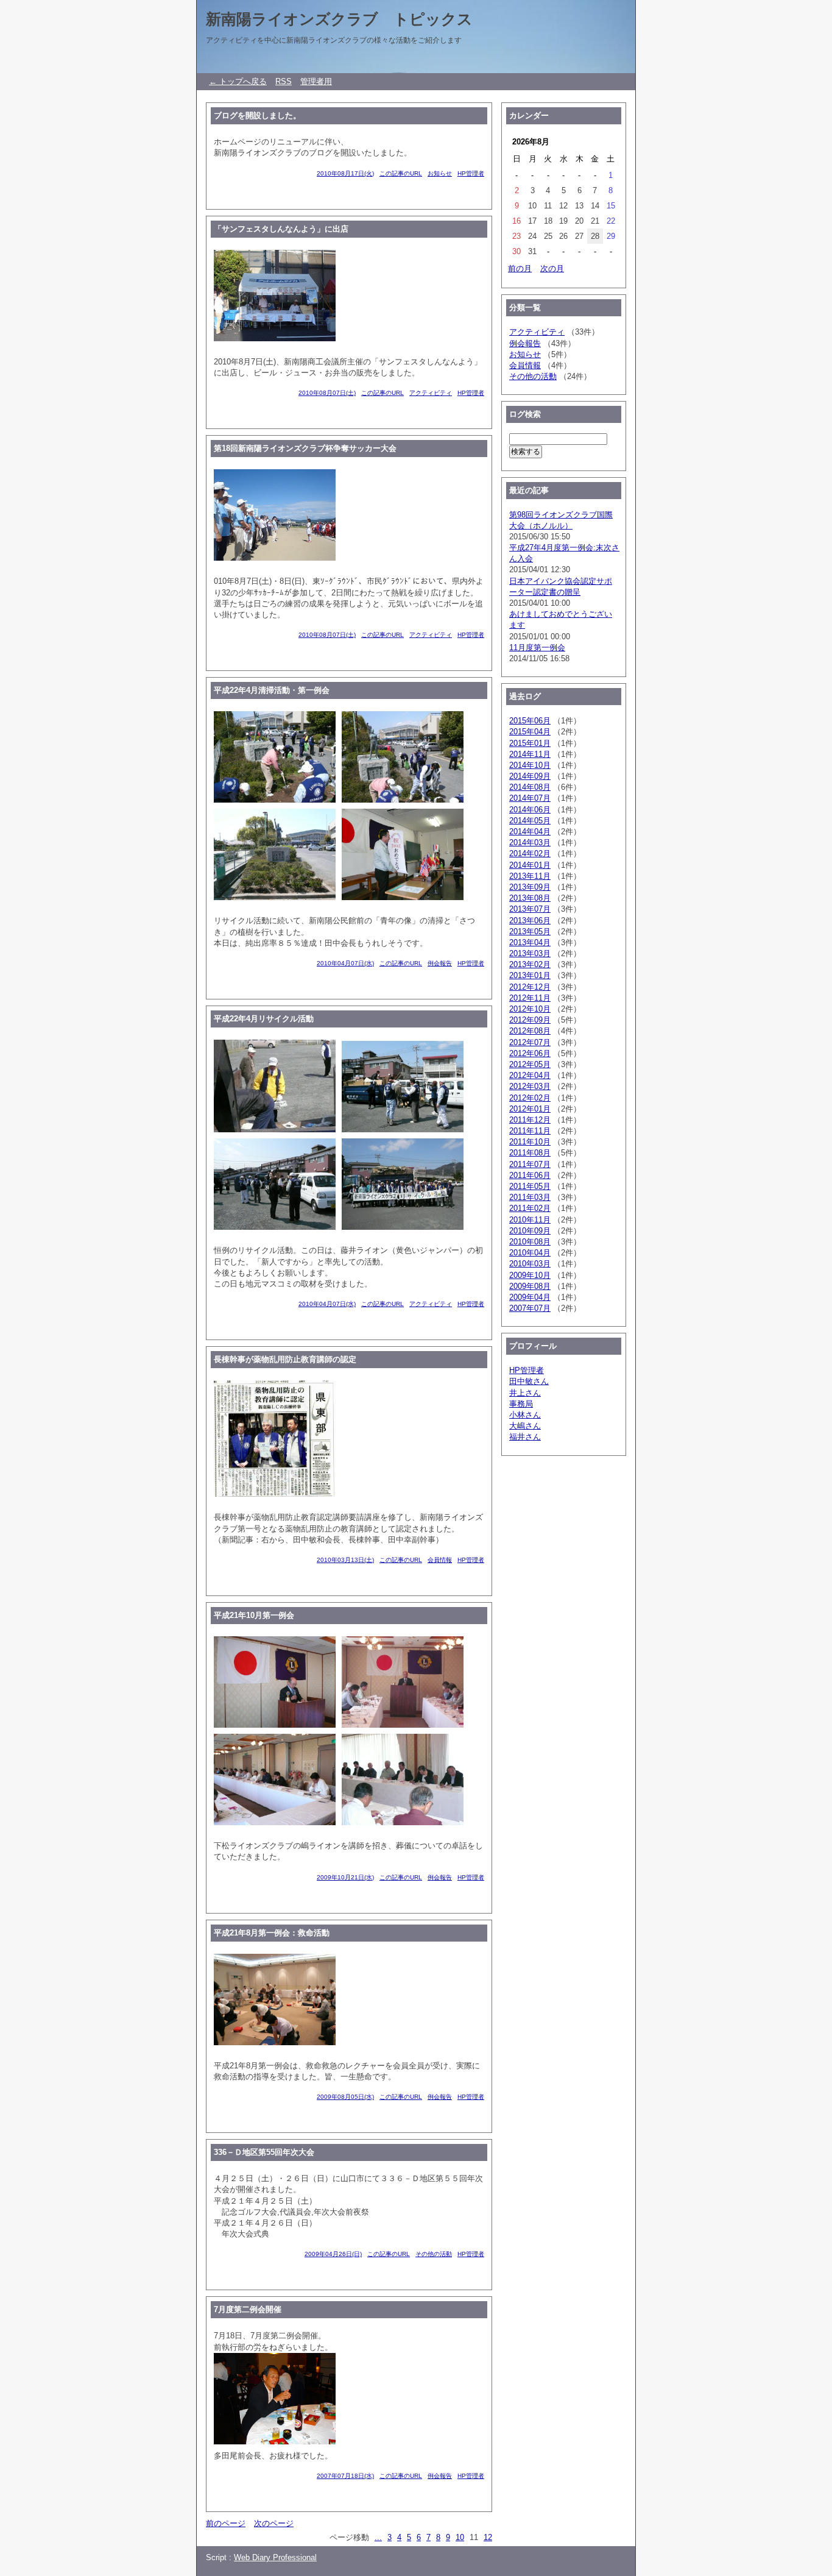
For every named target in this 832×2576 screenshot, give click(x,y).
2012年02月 (530, 1098)
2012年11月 (530, 998)
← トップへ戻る (238, 81)
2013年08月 (530, 898)
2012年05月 (530, 1064)
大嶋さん (525, 1426)
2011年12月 (530, 1120)
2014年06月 (530, 810)
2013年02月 (530, 964)
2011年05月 (530, 1186)
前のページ (226, 2523)
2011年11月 (530, 1131)
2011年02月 (530, 1208)
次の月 (552, 268)
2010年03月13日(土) (345, 1560)
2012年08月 (530, 1031)
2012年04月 (530, 1075)
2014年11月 (530, 754)
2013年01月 (530, 975)
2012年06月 (530, 1053)
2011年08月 (530, 1153)
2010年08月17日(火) (345, 173)
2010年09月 (530, 1231)
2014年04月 (530, 832)
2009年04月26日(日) (333, 2254)
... (378, 2537)
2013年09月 (530, 887)
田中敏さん (529, 1381)
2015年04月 (530, 732)
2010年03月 (530, 1264)
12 (488, 2537)
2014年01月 (530, 865)
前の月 (520, 268)
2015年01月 (530, 743)
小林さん (525, 1415)
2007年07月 (530, 1308)
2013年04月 (530, 942)
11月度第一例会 (537, 648)
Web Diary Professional (275, 2557)
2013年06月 (530, 921)
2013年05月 (530, 931)
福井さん (525, 1437)
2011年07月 (530, 1164)
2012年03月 (530, 1086)
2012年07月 (530, 1042)
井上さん (525, 1393)
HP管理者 (471, 173)
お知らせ (440, 173)
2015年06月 (530, 721)
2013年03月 (530, 953)
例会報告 (440, 963)
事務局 (521, 1404)
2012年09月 (530, 1020)
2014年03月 (530, 843)
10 (460, 2537)
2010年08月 (530, 1242)
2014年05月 (530, 821)
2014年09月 (530, 776)
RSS (284, 81)
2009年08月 (530, 1286)
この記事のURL (401, 173)
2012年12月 (530, 987)
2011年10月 (530, 1142)
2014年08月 (530, 787)
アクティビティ (431, 393)
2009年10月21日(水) (345, 1877)
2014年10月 (530, 765)
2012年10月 (530, 1009)
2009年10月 (530, 1275)
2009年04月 (530, 1297)
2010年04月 (530, 1253)
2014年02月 (530, 853)
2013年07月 (530, 909)
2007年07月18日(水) (345, 2476)
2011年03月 (530, 1197)
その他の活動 (434, 2254)
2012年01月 (530, 1109)
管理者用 (316, 81)
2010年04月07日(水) (345, 963)
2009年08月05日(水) (345, 2097)
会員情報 (440, 1560)
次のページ (274, 2523)
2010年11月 (530, 1220)
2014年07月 (530, 798)
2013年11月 (530, 876)
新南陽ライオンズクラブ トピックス (339, 19)
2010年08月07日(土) (327, 393)
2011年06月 (530, 1175)
